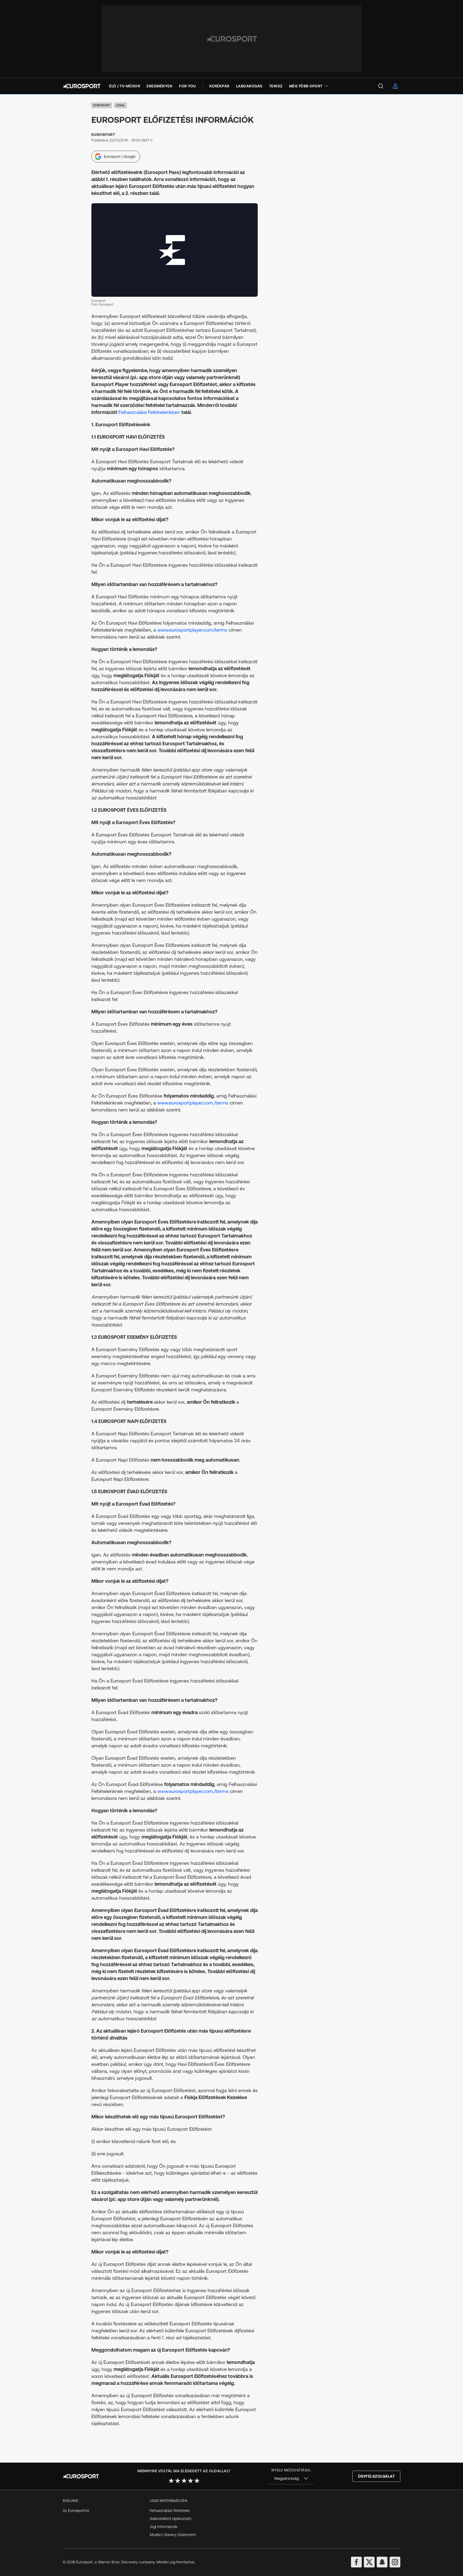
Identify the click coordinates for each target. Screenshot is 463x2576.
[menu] (381, 86)
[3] (184, 2481)
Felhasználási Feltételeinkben (150, 412)
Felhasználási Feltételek (170, 2511)
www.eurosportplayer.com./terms (193, 1103)
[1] (171, 2481)
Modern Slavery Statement (173, 2535)
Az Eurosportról (76, 2511)
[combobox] (291, 2479)
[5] (197, 2481)
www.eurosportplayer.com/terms (192, 630)
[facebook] (356, 2562)
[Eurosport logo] (82, 86)
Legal (120, 105)
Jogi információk (164, 2527)
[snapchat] (382, 2562)
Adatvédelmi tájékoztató (171, 2519)
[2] (178, 2481)
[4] (191, 2481)
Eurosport (102, 105)
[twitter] (369, 2562)
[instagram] (395, 2562)
